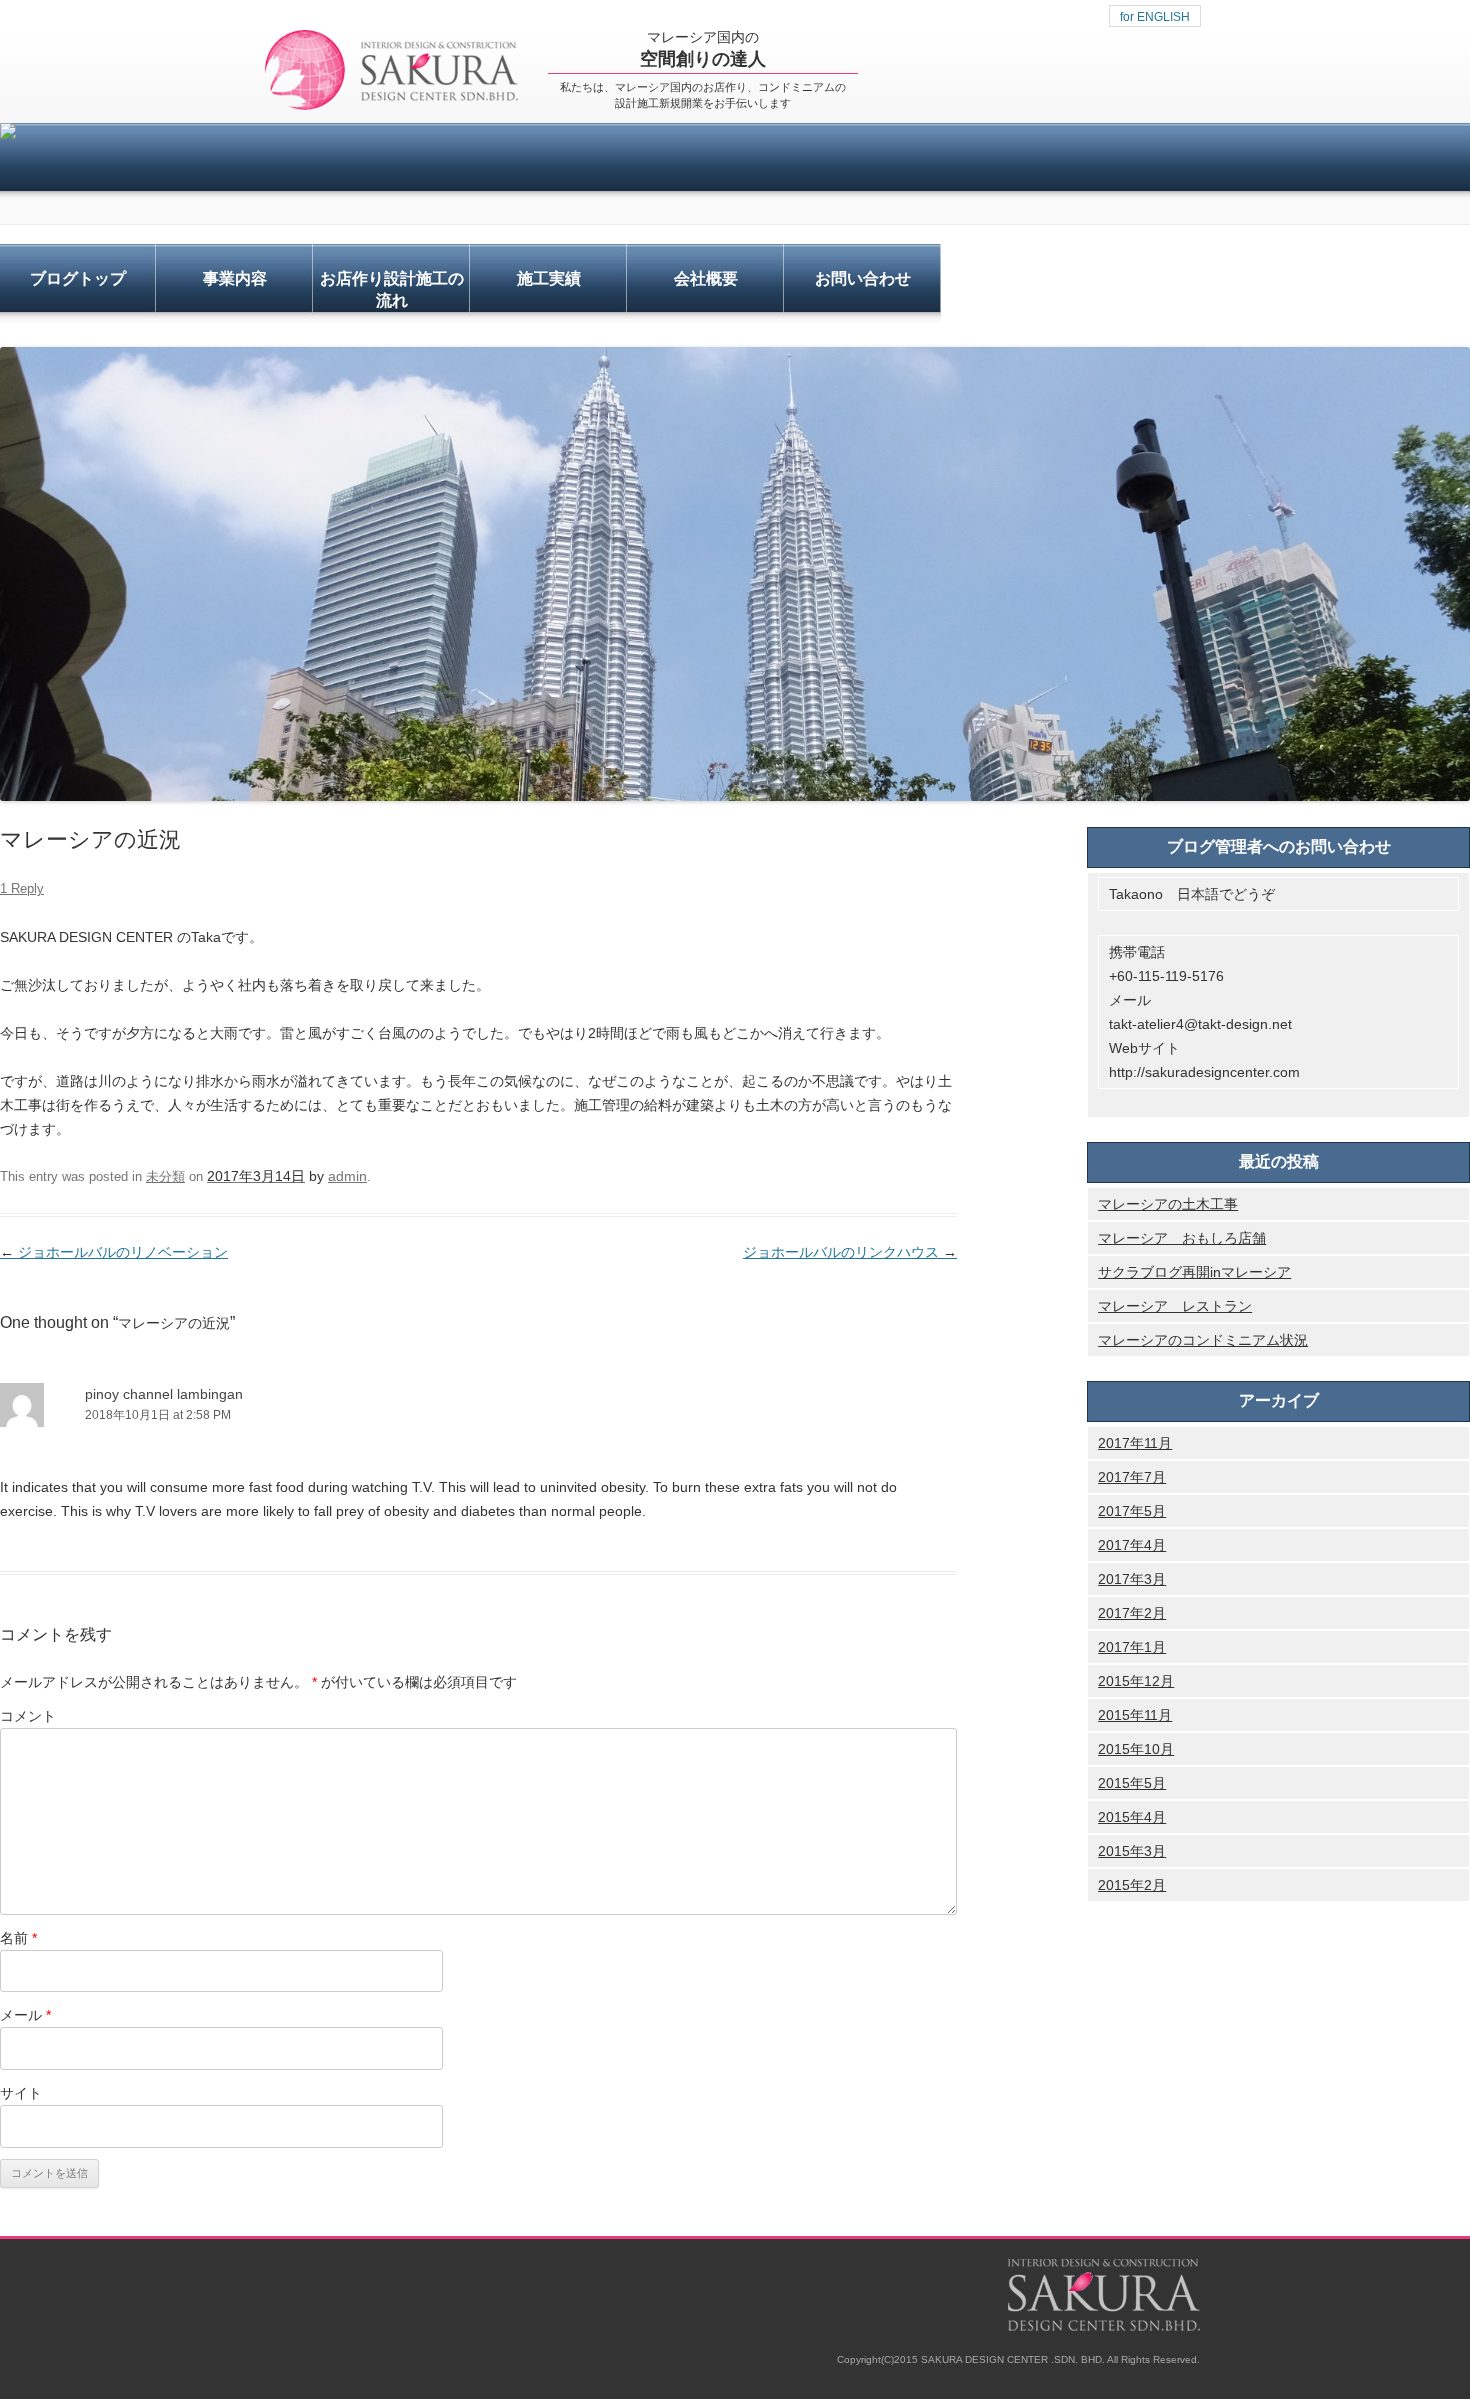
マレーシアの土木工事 (1168, 1204)
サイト (21, 2093)
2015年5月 (1132, 1783)
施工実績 (549, 278)
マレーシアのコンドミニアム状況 (1203, 1340)
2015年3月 (1132, 1851)
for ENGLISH (1155, 17)
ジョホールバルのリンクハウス (850, 1252)
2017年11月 (1135, 1443)
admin (347, 1176)
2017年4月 (1132, 1545)
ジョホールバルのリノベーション (114, 1252)
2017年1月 (1132, 1647)
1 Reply (22, 888)
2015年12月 (1136, 1681)
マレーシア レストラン (1175, 1306)
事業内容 (235, 278)
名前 (18, 1938)
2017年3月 (1132, 1579)
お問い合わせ (863, 278)
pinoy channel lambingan (164, 1394)
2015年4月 (1132, 1817)
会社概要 (706, 278)
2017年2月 (1132, 1613)
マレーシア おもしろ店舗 (1182, 1238)
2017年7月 (1132, 1477)
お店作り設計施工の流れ (392, 289)
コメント (28, 1716)
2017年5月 (1132, 1511)
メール (25, 2015)
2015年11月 (1135, 1715)
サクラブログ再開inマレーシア (1194, 1272)
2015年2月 (1132, 1885)
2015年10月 (1136, 1749)
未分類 (165, 1176)
